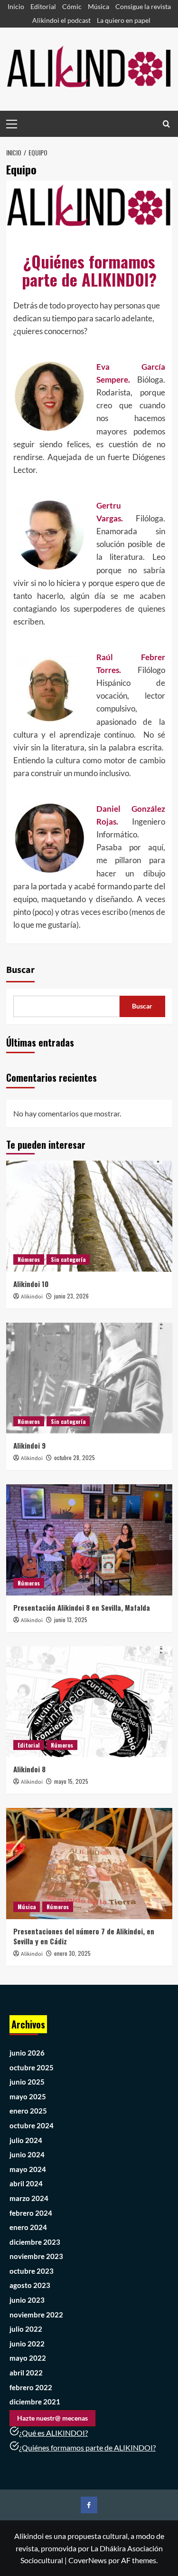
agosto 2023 (30, 2285)
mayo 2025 (28, 2096)
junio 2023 (27, 2300)
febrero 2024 (31, 2213)
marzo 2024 (29, 2198)
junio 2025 (27, 2082)
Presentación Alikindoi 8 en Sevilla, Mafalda (82, 1607)
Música (98, 6)
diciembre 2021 (35, 2402)
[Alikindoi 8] (89, 1702)
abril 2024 (26, 2183)
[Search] (166, 124)
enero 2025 (28, 2111)
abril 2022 (26, 2373)
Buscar (20, 970)
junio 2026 (27, 2053)
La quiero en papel (124, 20)
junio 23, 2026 (71, 1296)
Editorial (43, 6)
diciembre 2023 (35, 2242)
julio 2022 (26, 2329)
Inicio (16, 6)
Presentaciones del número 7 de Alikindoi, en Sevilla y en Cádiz (84, 1936)
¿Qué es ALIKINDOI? (53, 2433)
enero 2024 (28, 2227)
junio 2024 (27, 2154)
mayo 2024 (28, 2169)
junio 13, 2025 (71, 1620)
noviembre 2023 (36, 2256)
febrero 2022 (31, 2387)
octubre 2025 (32, 2067)
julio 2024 (26, 2140)
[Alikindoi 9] (89, 1378)
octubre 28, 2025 (75, 1457)
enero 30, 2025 (72, 1953)
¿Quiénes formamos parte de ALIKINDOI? (87, 2447)
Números (29, 1259)
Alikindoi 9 (29, 1445)
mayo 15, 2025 (71, 1781)
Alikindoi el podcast (61, 20)
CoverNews (88, 2560)
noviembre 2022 (36, 2315)
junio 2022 (27, 2344)
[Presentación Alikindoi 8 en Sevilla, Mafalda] (89, 1540)
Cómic (72, 6)
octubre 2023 (32, 2271)
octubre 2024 (32, 2125)
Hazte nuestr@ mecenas (52, 2418)
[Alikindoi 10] (89, 1216)
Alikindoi (32, 1297)
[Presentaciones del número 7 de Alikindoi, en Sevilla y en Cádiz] (89, 1863)
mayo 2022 (28, 2358)
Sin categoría (68, 1259)
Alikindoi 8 (29, 1769)
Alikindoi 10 (31, 1284)
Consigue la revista (143, 6)
